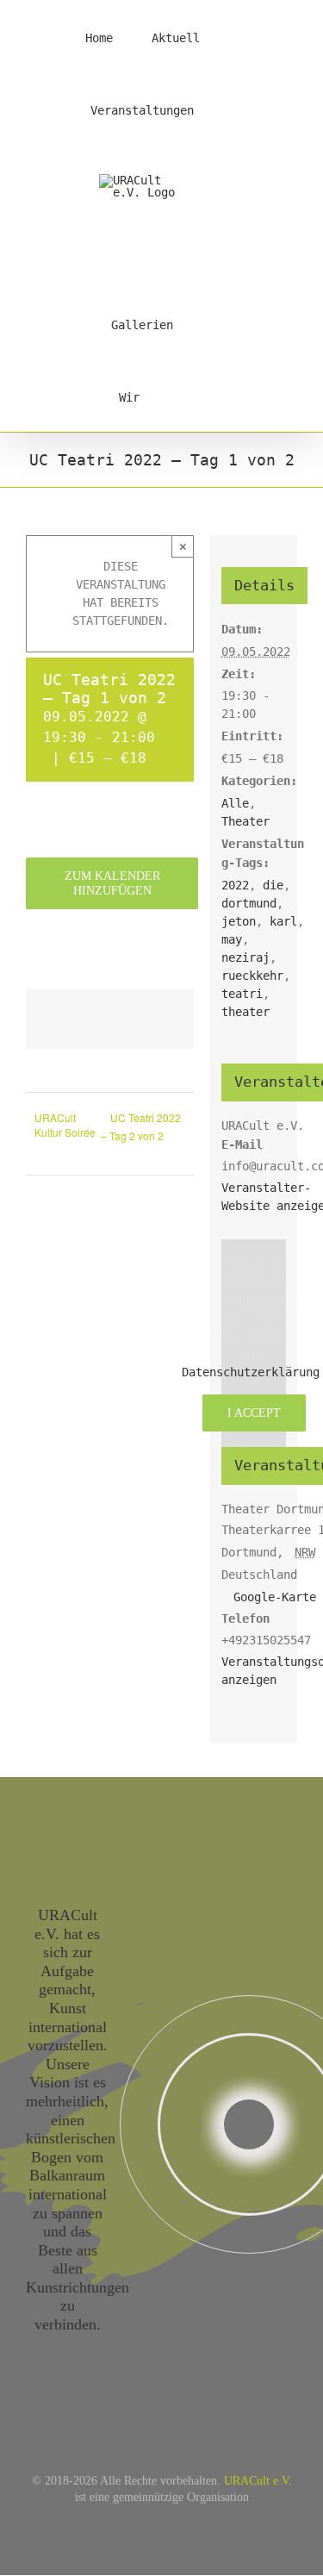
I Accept (254, 1413)
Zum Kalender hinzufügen (112, 883)
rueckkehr (252, 976)
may (232, 939)
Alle (235, 803)
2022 (235, 885)
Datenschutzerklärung (251, 1372)
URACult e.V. (258, 2481)
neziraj (245, 957)
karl (283, 921)
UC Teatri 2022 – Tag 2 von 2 (141, 1126)
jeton (239, 921)
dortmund (249, 903)
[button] (200, 396)
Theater (245, 821)
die (273, 885)
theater (245, 1012)
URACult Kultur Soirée (65, 1125)
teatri (242, 994)
